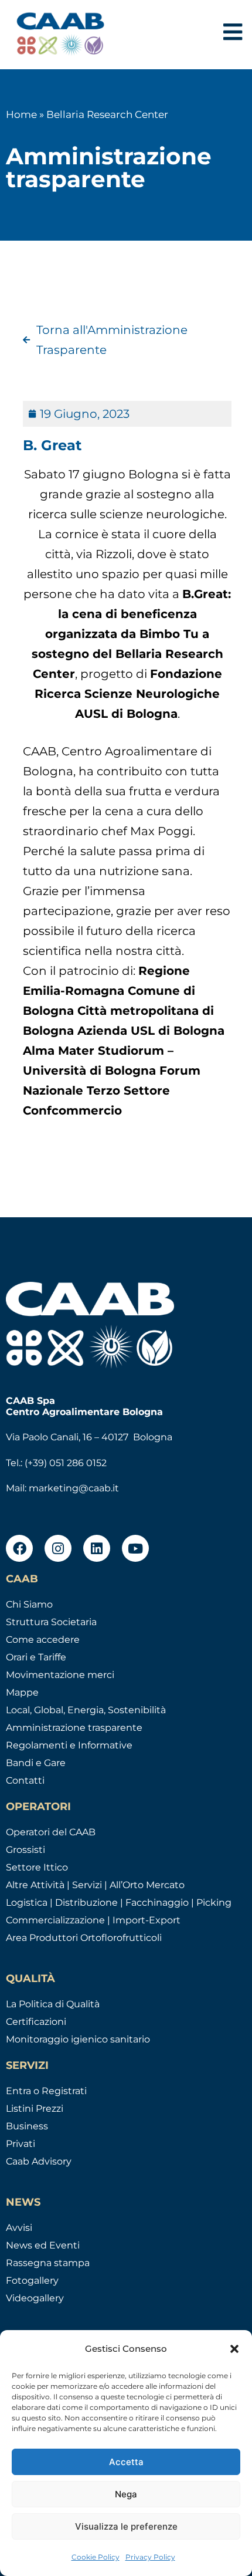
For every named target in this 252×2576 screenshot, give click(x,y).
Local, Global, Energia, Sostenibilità (86, 1710)
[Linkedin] (97, 1548)
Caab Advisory (39, 2161)
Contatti (25, 1780)
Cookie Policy (96, 2557)
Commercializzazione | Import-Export (93, 1920)
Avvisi (19, 2228)
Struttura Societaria (51, 1622)
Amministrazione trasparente (74, 1728)
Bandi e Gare (36, 1763)
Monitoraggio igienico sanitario (78, 2039)
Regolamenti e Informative (69, 1745)
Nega (126, 2494)
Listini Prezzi (35, 2109)
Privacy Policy (150, 2557)
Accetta (126, 2462)
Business (27, 2126)
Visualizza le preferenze (126, 2526)
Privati (21, 2144)
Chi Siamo (29, 1604)
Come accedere (43, 1640)
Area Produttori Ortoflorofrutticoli (84, 1938)
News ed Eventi (43, 2245)
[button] (234, 2349)
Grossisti (25, 1850)
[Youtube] (135, 1548)
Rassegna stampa (48, 2263)
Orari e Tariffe (36, 1657)
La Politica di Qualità (53, 2004)
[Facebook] (19, 1548)
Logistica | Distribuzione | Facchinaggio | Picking (119, 1903)
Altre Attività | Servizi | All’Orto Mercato (95, 1885)
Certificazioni (36, 2022)
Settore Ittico (37, 1867)
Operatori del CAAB (51, 1832)
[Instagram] (58, 1548)
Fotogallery (32, 2280)
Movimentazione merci (60, 1675)
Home (21, 114)
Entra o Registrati (46, 2091)
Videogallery (35, 2298)
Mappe (22, 1692)
